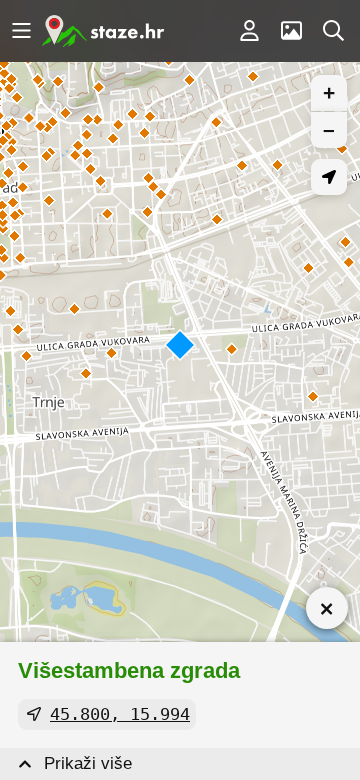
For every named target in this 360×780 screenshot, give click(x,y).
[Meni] (21, 31)
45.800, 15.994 (120, 714)
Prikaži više (88, 763)
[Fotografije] (291, 31)
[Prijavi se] (249, 31)
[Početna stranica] (103, 31)
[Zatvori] (327, 608)
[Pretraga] (333, 31)
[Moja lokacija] (329, 177)
